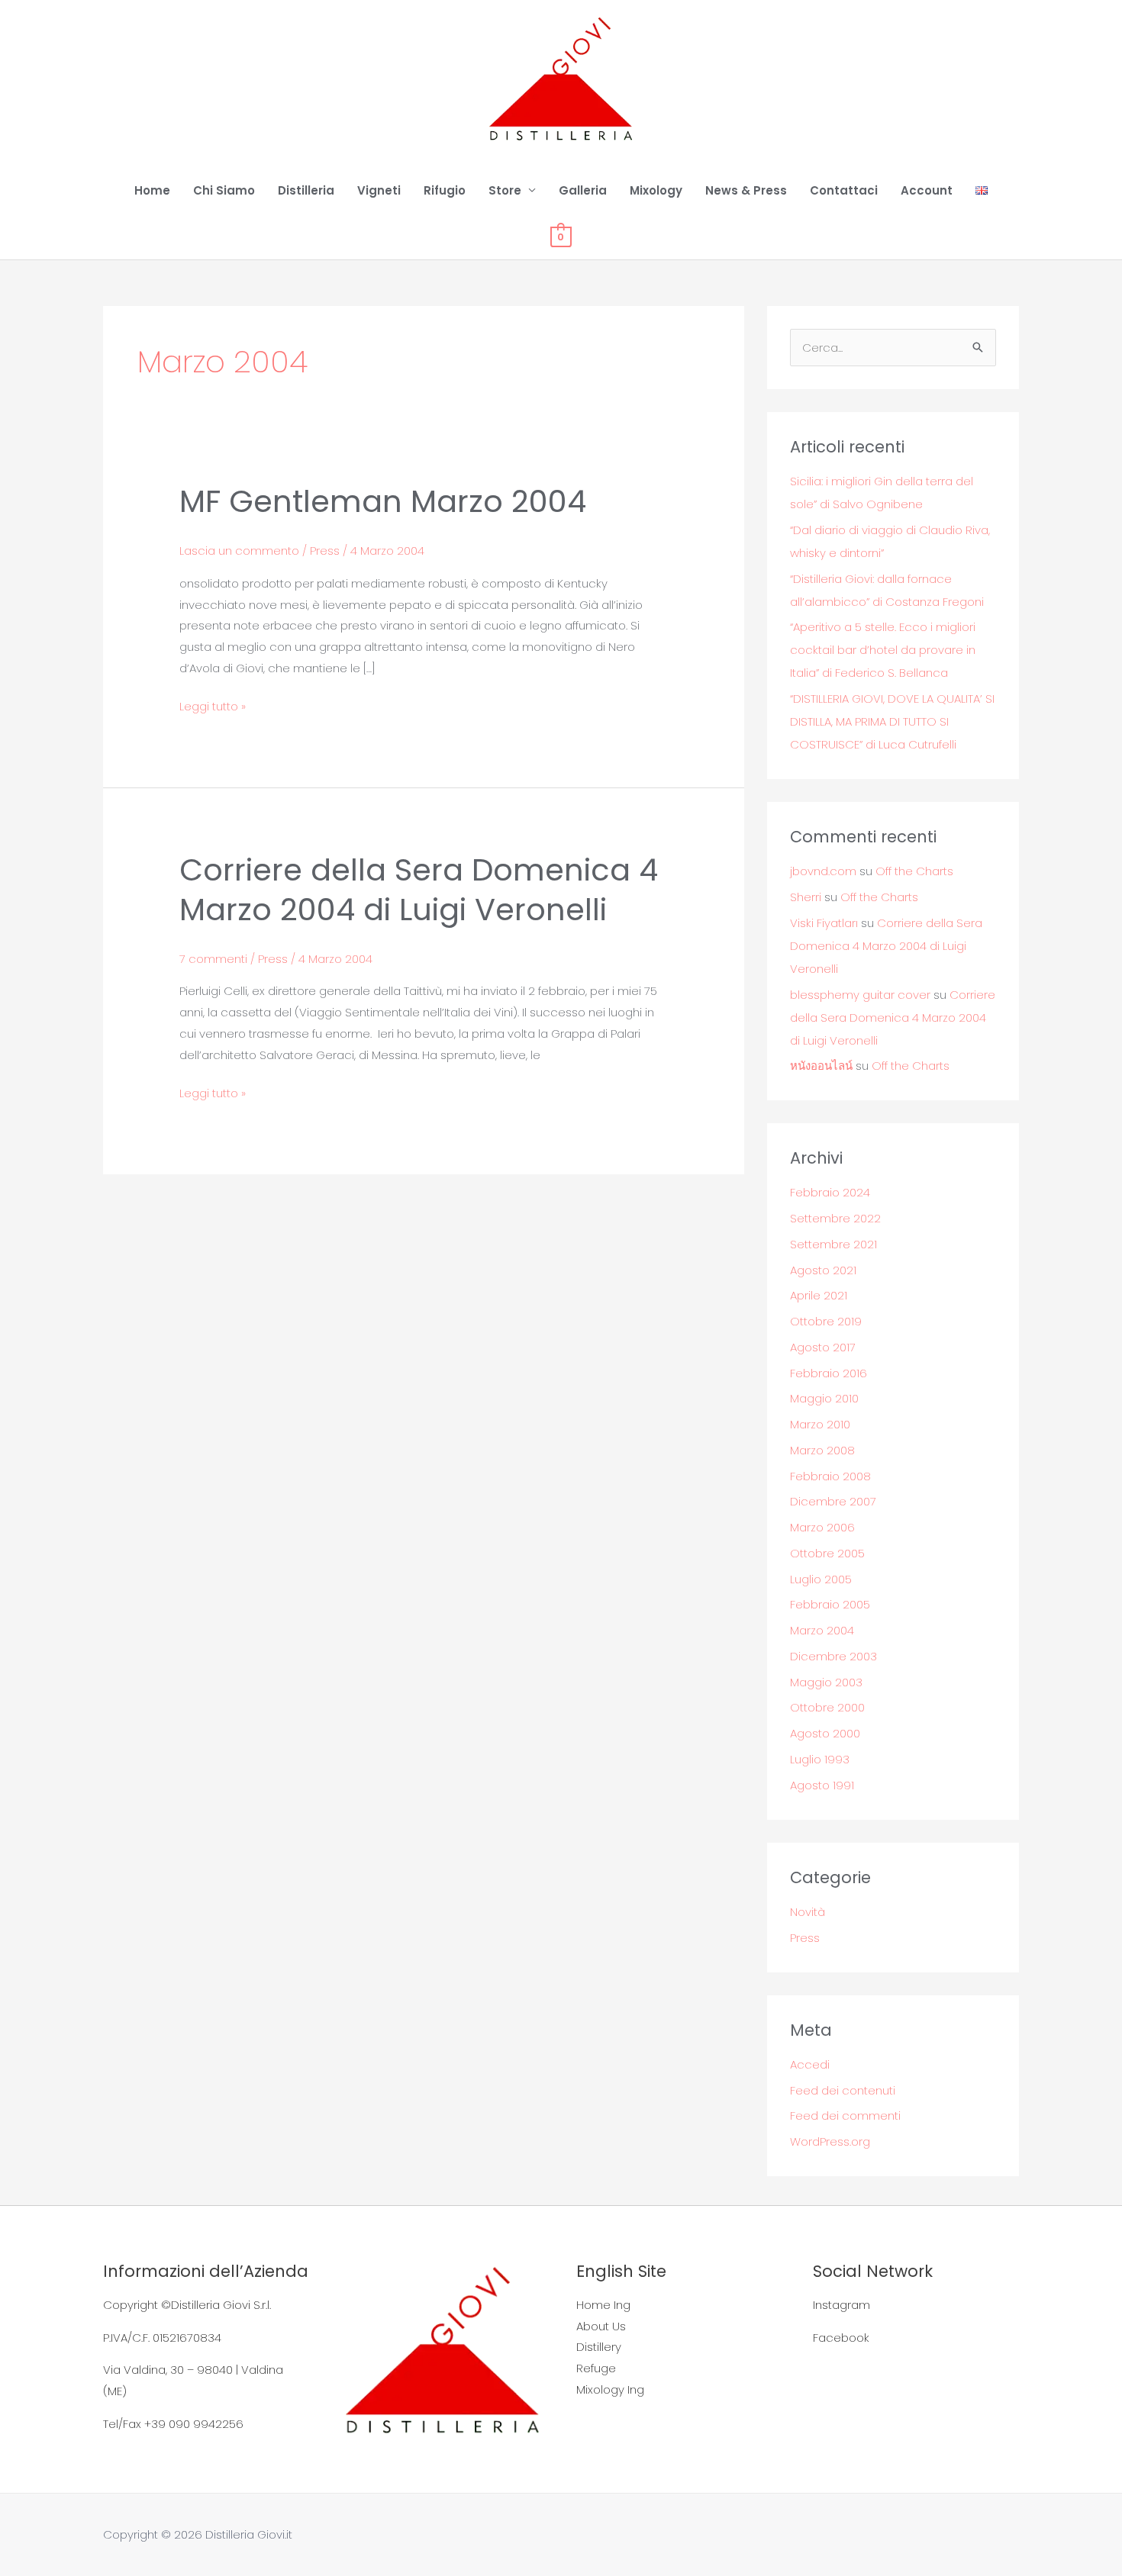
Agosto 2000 (825, 1733)
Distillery (599, 2347)
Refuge (596, 2368)
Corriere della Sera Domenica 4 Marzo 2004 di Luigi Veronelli (419, 890)
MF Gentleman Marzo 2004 (383, 501)
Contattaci (844, 190)
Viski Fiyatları (824, 923)
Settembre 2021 (833, 1244)
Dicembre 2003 (833, 1656)
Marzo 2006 (822, 1527)
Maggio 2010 (824, 1398)
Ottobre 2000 (827, 1707)
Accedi (810, 2064)
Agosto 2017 (823, 1347)
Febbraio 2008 (830, 1476)
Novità (808, 1912)
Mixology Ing (610, 2389)
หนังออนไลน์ (821, 1066)
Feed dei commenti (845, 2116)
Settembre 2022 (835, 1218)
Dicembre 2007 (833, 1501)
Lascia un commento (239, 551)
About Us (601, 2326)
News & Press (746, 190)
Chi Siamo (224, 190)
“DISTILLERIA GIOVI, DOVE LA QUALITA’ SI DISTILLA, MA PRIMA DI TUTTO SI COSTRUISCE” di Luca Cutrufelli (892, 721)
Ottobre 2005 (827, 1553)
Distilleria (306, 190)
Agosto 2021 (823, 1270)
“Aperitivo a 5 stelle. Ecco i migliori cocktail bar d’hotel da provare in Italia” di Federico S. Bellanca (883, 650)
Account (927, 190)
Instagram (841, 2305)
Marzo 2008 (822, 1450)
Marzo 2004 (822, 1630)
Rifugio (445, 190)
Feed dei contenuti (843, 2090)
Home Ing (603, 2305)
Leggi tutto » (213, 705)
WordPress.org (830, 2141)
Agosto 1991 (822, 1785)
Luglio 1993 (820, 1759)
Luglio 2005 (821, 1579)
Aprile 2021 (819, 1295)
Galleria (583, 190)
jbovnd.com (823, 871)
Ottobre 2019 (826, 1321)
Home (152, 190)
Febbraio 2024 (830, 1192)
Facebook (841, 2338)
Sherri (806, 897)
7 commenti (213, 959)
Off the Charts (914, 871)
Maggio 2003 (826, 1682)
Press (325, 551)
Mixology (656, 190)
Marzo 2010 (820, 1424)
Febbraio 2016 (829, 1373)
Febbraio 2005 (830, 1604)
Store (505, 190)
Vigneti (379, 190)
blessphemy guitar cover (860, 995)
